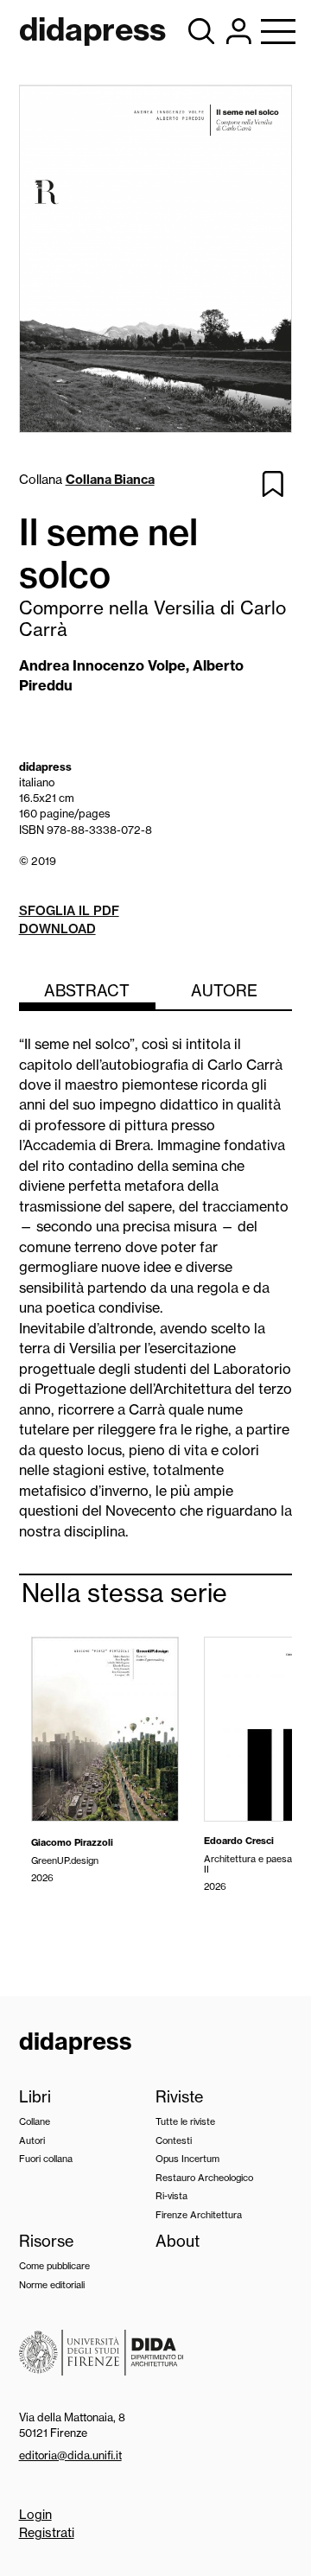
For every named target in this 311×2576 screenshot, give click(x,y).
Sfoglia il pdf (69, 911)
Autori (32, 2140)
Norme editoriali (52, 2285)
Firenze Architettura (199, 2215)
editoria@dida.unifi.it (70, 2455)
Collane (35, 2121)
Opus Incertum (187, 2159)
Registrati (47, 2533)
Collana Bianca (110, 480)
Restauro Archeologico (204, 2178)
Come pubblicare (54, 2266)
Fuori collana (46, 2159)
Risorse (46, 2241)
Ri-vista (171, 2196)
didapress (76, 2041)
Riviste (179, 2097)
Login (35, 2515)
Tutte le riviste (185, 2121)
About (178, 2241)
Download (57, 929)
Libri (35, 2097)
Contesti (174, 2140)
